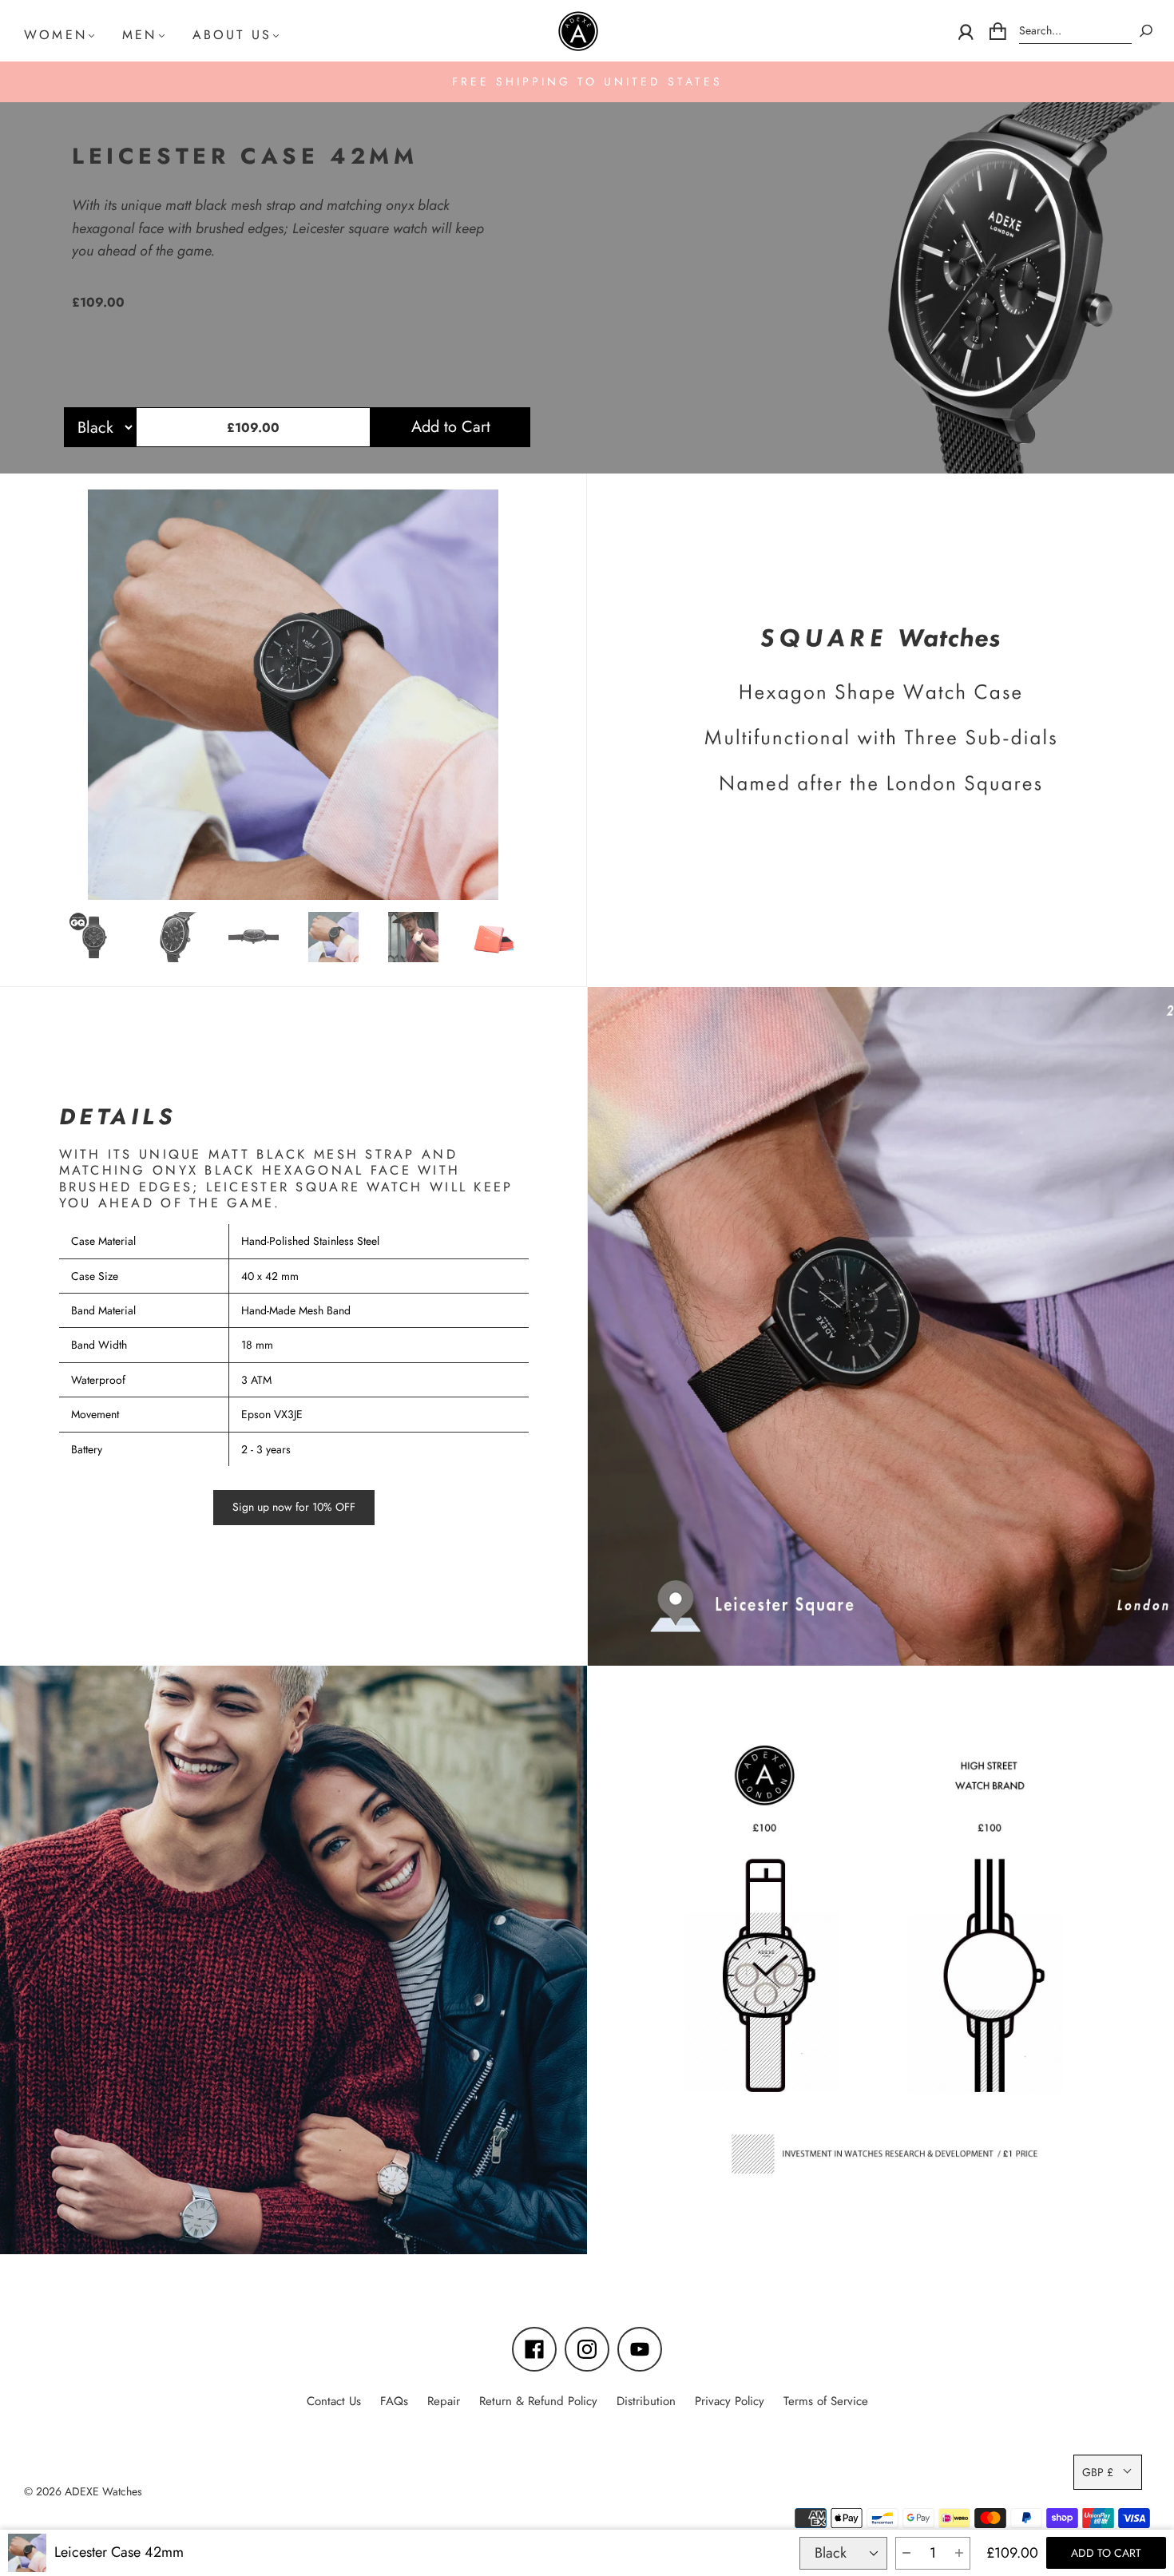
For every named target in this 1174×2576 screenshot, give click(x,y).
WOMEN (56, 35)
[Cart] (998, 31)
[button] (906, 2553)
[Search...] (1075, 31)
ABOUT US (232, 35)
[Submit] (1146, 31)
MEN (140, 35)
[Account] (966, 31)
